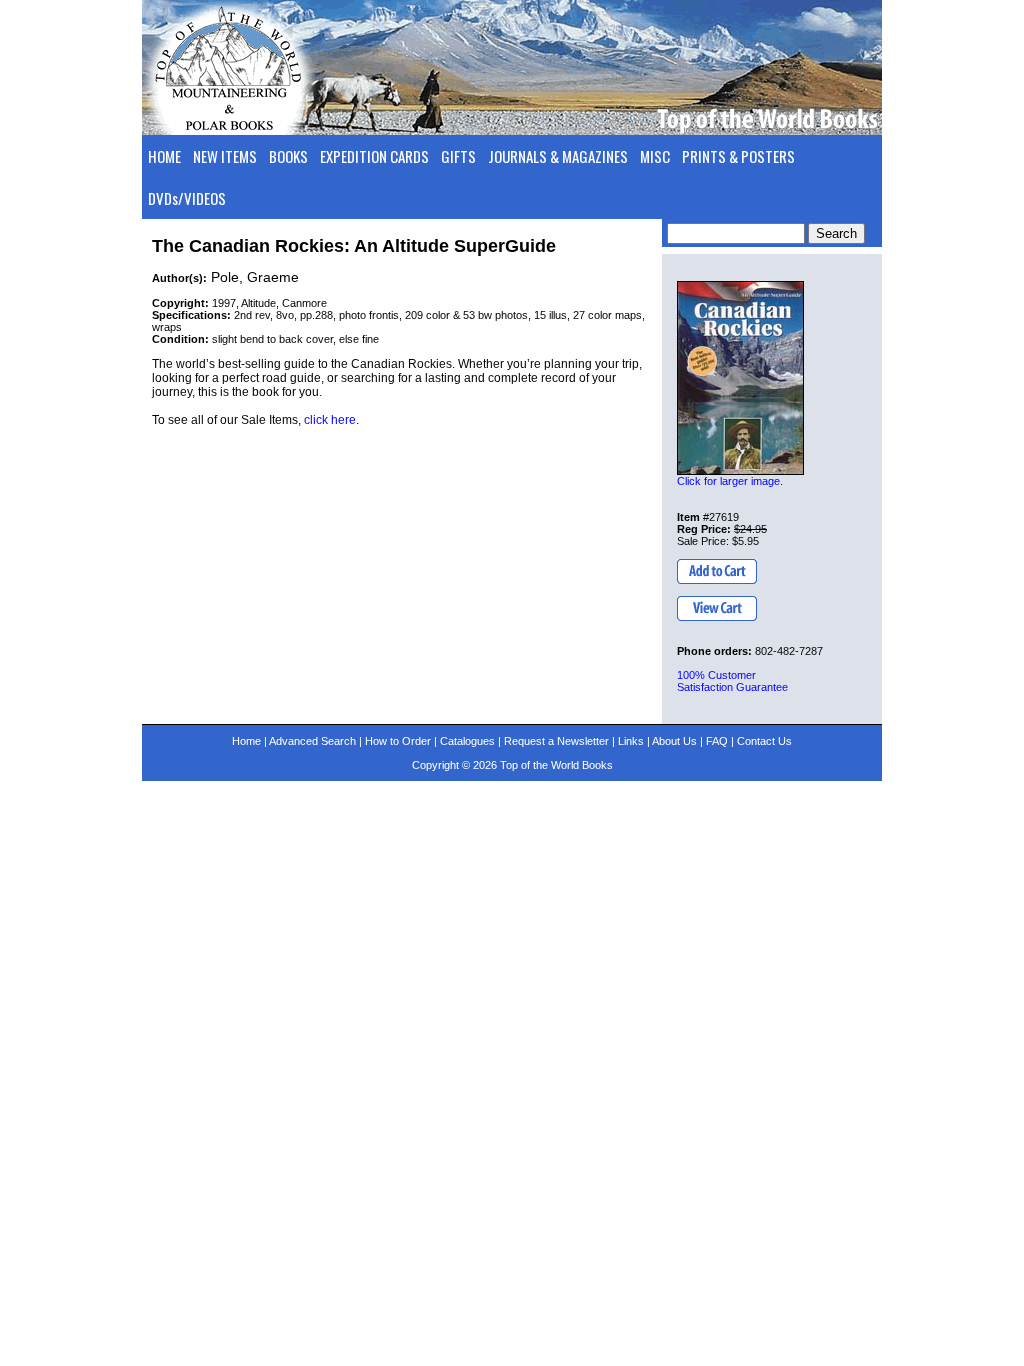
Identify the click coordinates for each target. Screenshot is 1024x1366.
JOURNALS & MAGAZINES (558, 156)
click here (330, 420)
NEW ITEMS (225, 156)
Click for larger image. (730, 481)
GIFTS (458, 156)
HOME (164, 156)
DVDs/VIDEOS (187, 198)
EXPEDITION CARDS (374, 156)
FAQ (717, 741)
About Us (674, 741)
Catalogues (467, 741)
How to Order (398, 741)
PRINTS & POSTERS (738, 156)
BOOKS (288, 156)
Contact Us (764, 741)
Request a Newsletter (556, 741)
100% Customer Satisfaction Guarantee (732, 681)
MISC (655, 156)
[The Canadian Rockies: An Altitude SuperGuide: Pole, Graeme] (740, 378)
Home (246, 741)
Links (631, 741)
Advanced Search (312, 741)
